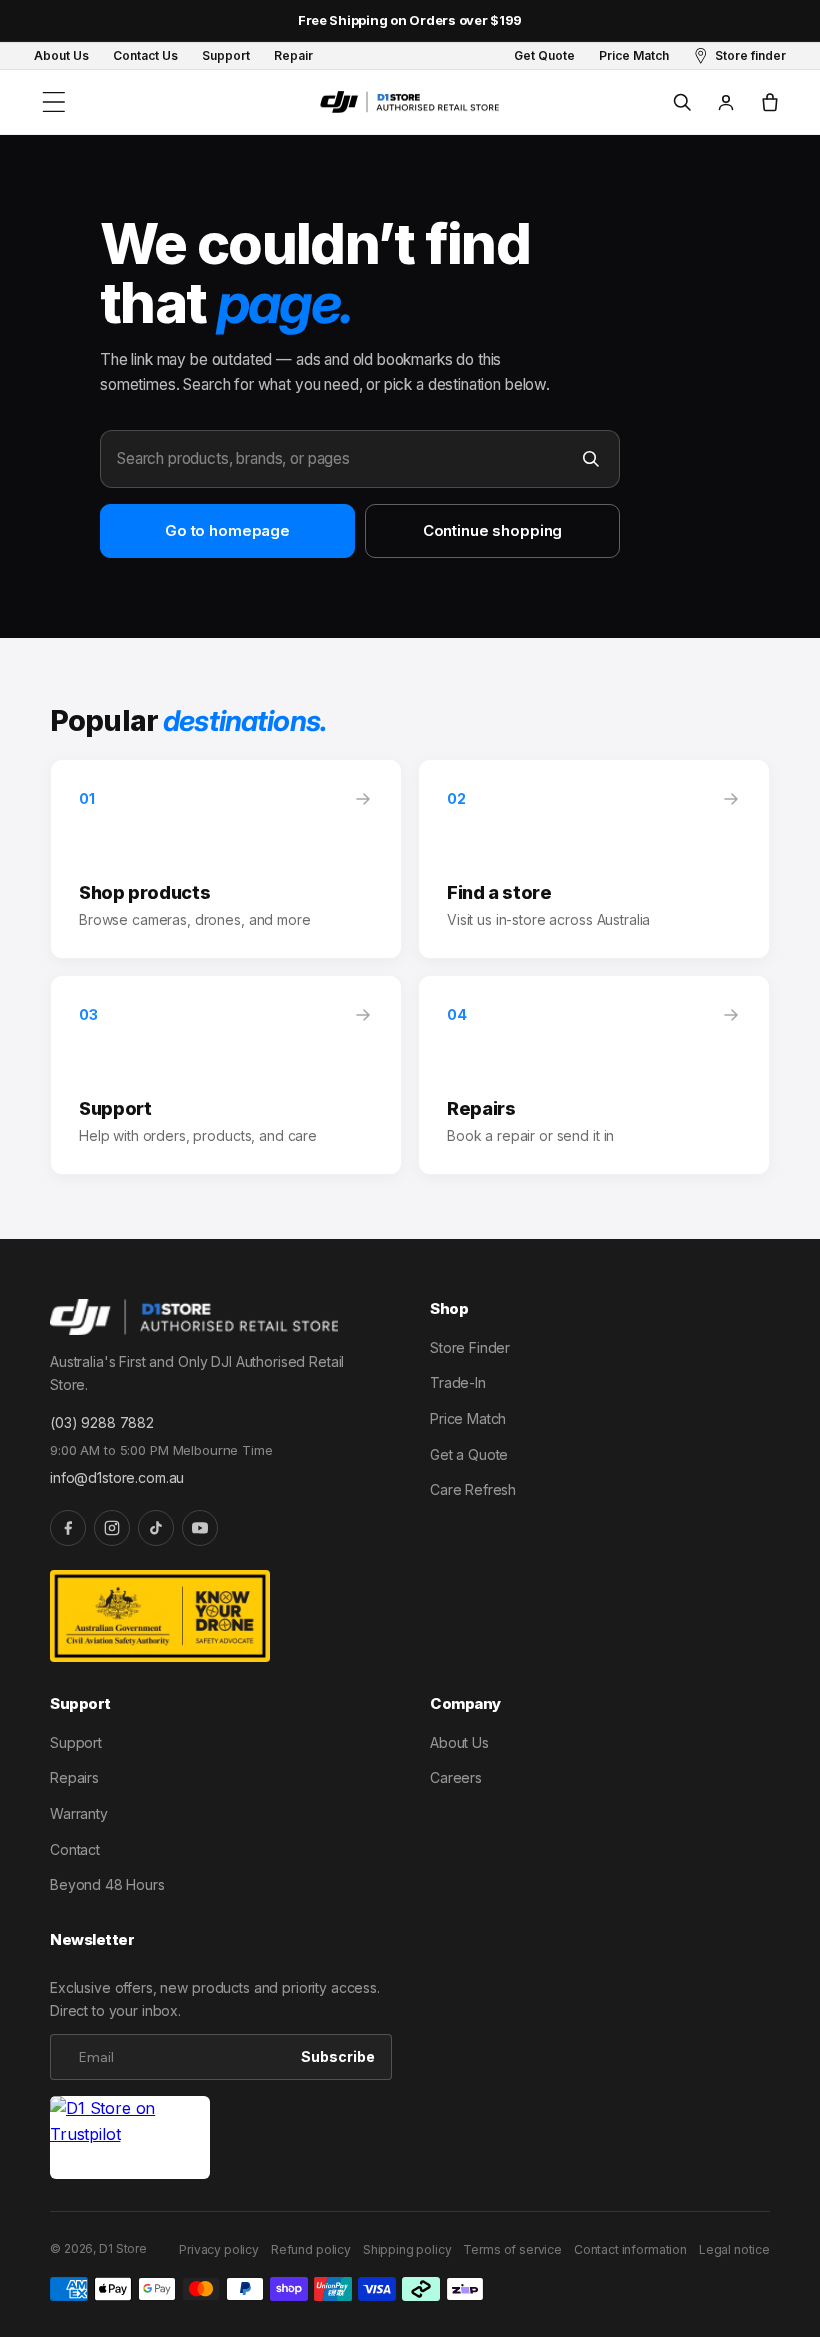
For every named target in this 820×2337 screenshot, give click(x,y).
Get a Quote (469, 1454)
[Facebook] (68, 1528)
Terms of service (512, 2249)
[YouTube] (200, 1528)
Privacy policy (219, 2249)
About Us (459, 1742)
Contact (75, 1849)
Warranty (79, 1813)
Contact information (630, 2249)
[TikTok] (156, 1528)
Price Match (468, 1418)
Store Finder (470, 1347)
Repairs (74, 1777)
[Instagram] (112, 1528)
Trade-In (458, 1382)
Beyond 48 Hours (107, 1884)
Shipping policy (407, 2249)
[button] (54, 102)
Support (76, 1742)
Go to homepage (227, 530)
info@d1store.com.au (117, 1477)
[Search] (591, 459)
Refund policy (311, 2249)
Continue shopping (492, 530)
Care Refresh (473, 1489)
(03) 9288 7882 (102, 1422)
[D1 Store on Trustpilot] (130, 2137)
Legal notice (734, 2249)
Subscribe (338, 2056)
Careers (456, 1777)
